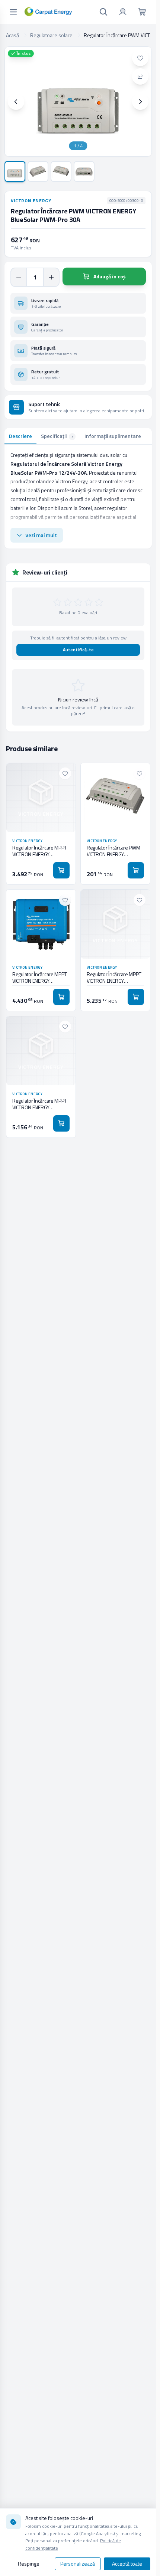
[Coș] (142, 12)
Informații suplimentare (113, 436)
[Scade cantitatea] (19, 277)
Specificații (57, 436)
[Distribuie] (140, 76)
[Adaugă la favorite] (140, 58)
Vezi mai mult (41, 535)
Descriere (20, 436)
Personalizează (78, 2564)
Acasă (12, 35)
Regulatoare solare (51, 35)
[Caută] (103, 12)
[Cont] (123, 12)
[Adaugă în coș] (61, 870)
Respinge (29, 2564)
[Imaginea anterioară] (16, 102)
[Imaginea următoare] (140, 102)
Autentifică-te (78, 650)
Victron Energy (31, 201)
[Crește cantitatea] (51, 277)
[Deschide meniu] (13, 12)
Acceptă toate (127, 2564)
